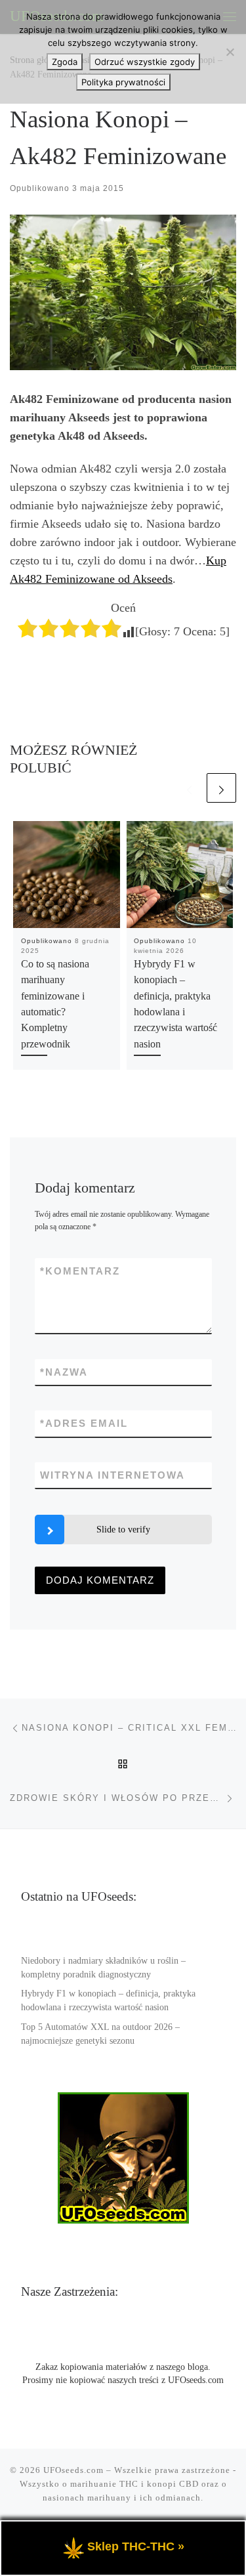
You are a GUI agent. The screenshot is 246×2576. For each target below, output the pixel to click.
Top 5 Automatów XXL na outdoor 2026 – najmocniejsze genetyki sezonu (100, 2034)
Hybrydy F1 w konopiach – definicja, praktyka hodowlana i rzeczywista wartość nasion (108, 2000)
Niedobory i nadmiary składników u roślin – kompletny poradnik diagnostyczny (103, 1968)
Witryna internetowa (113, 1475)
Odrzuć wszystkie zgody (145, 62)
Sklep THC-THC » (136, 2546)
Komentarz (80, 1271)
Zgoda (65, 62)
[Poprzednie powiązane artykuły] (189, 788)
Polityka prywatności (123, 82)
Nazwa (64, 1372)
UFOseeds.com (73, 2470)
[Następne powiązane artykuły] (221, 788)
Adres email (84, 1423)
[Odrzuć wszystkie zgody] (230, 52)
